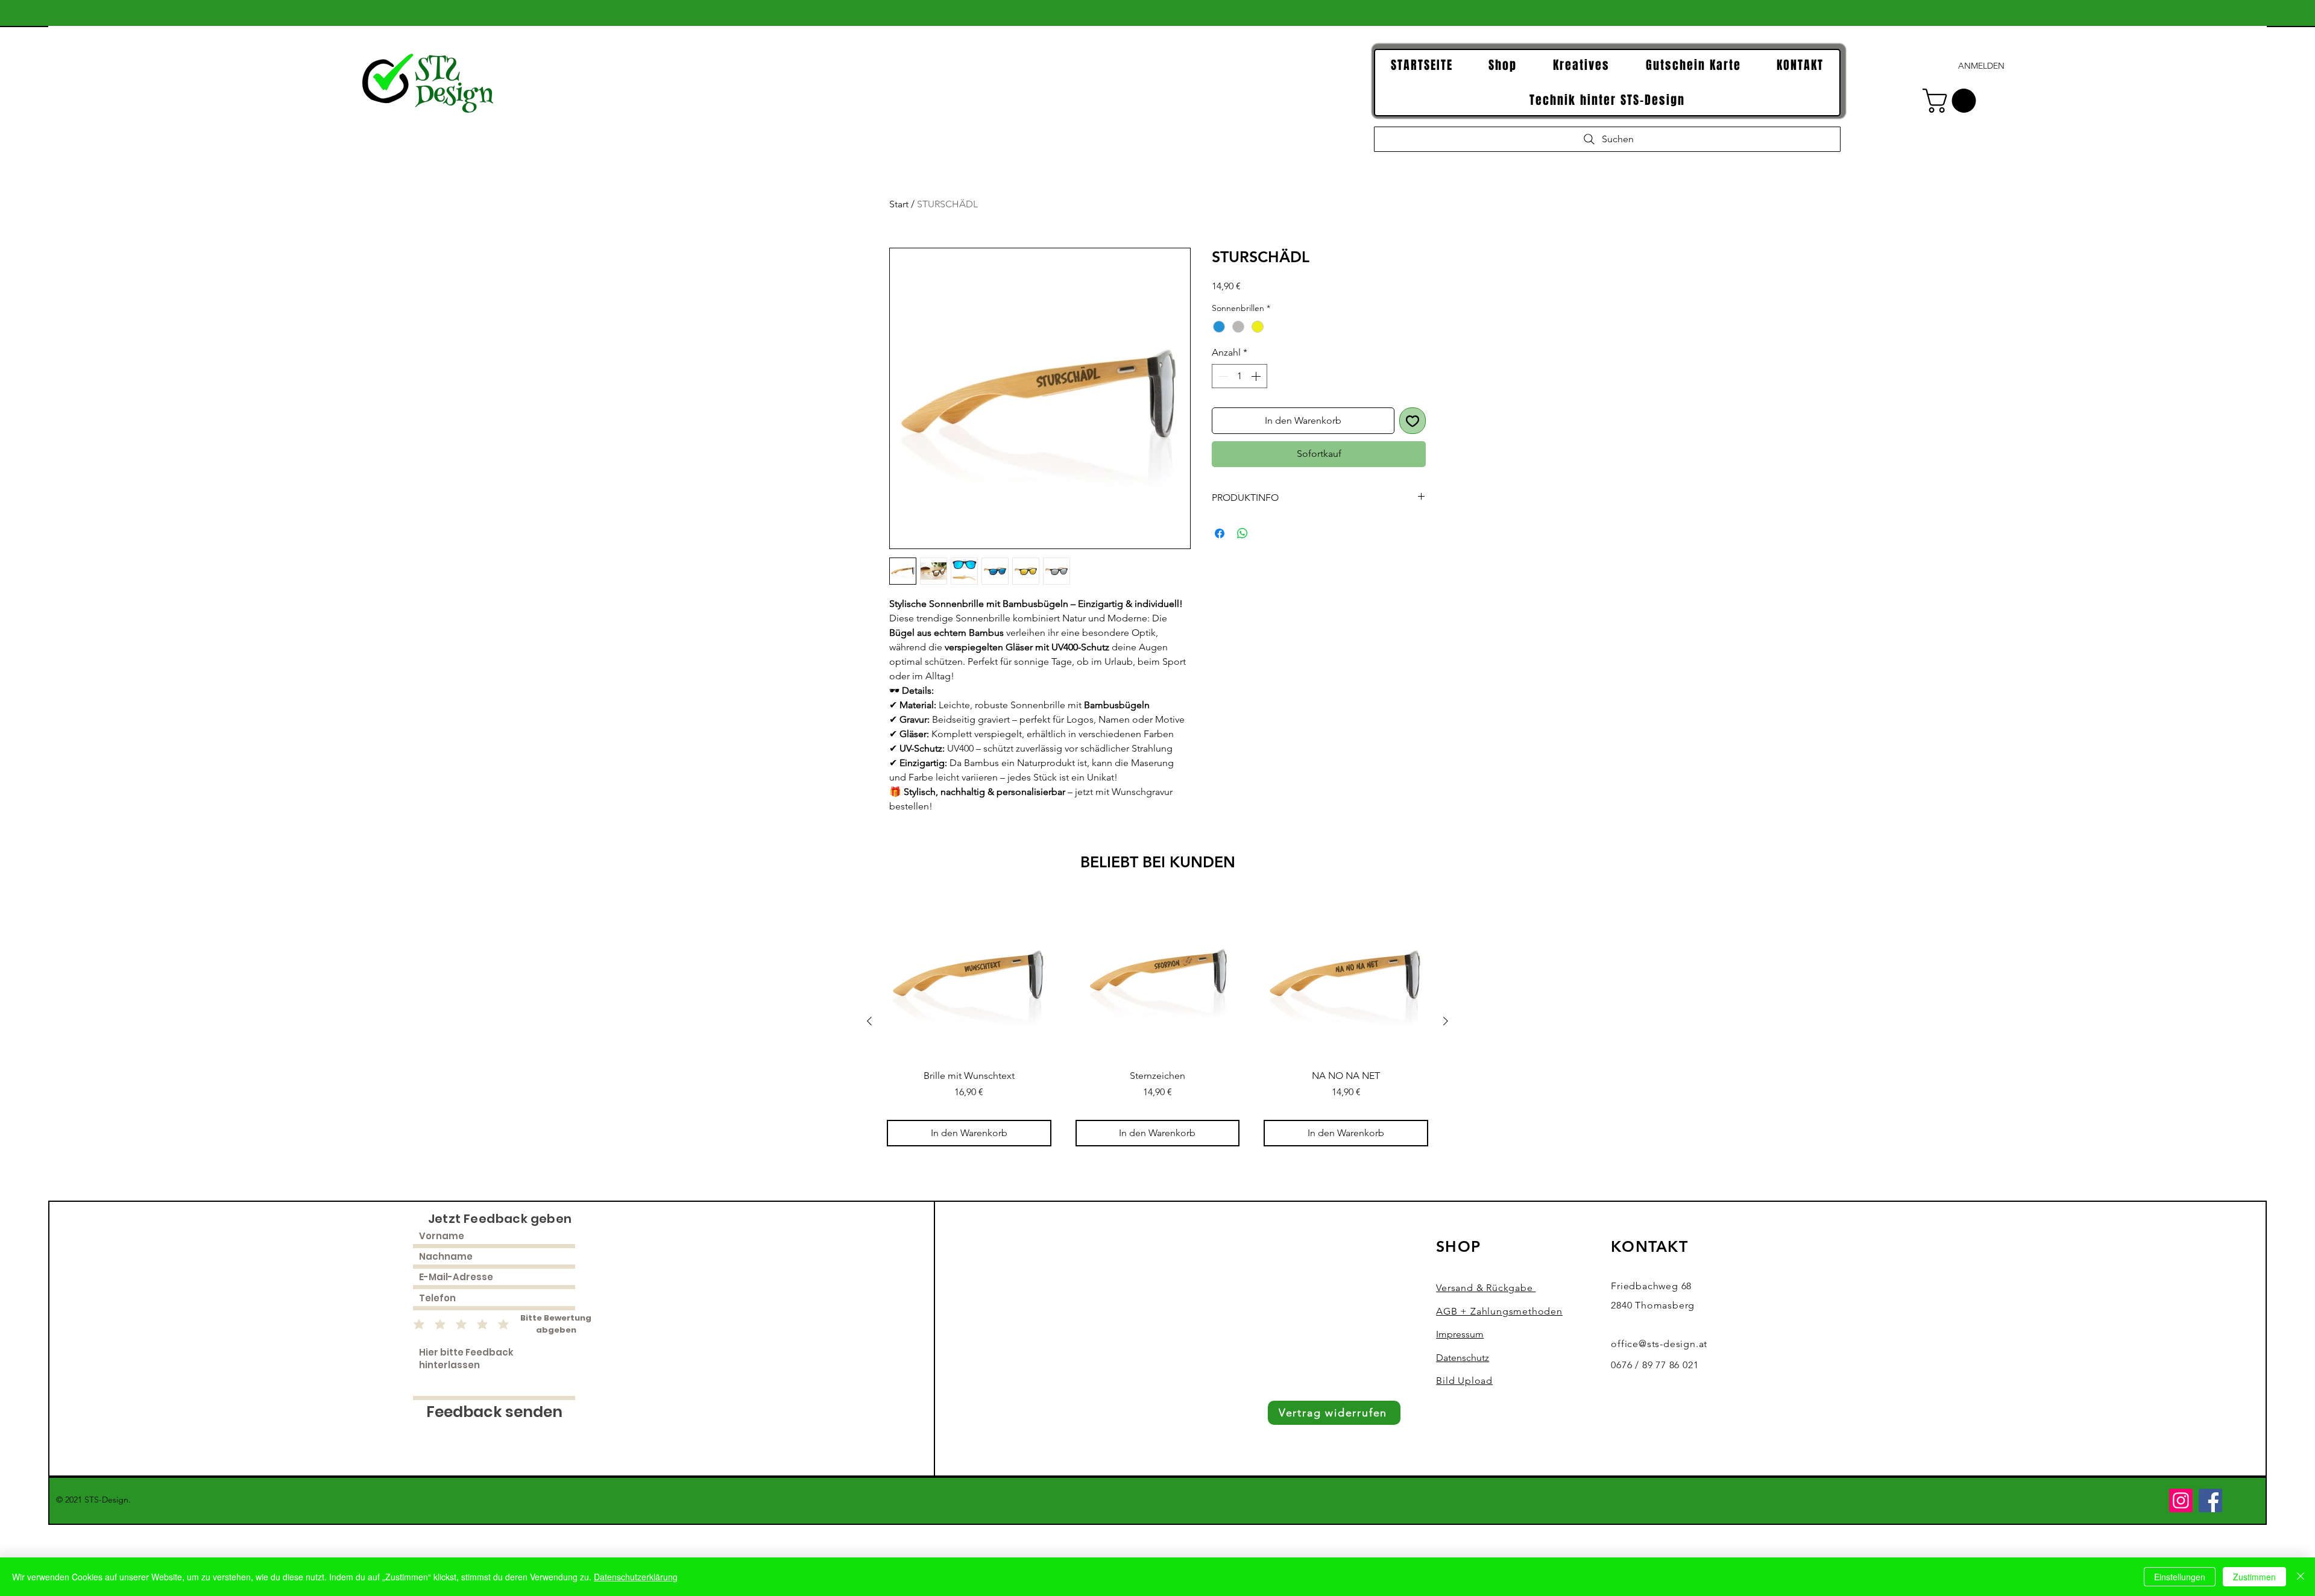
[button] (1952, 101)
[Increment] (1257, 376)
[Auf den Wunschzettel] (1413, 421)
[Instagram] (2181, 1500)
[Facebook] (2210, 1500)
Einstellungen (2180, 1577)
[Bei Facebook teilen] (1220, 533)
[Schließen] (2301, 1577)
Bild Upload (1464, 1381)
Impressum (1460, 1334)
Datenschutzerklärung (636, 1577)
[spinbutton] (1239, 376)
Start (899, 204)
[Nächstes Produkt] (1446, 1021)
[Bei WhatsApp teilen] (1243, 533)
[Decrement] (1222, 376)
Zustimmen (2254, 1577)
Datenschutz (1463, 1358)
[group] (1157, 1021)
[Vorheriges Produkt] (869, 1021)
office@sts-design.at (1659, 1344)
